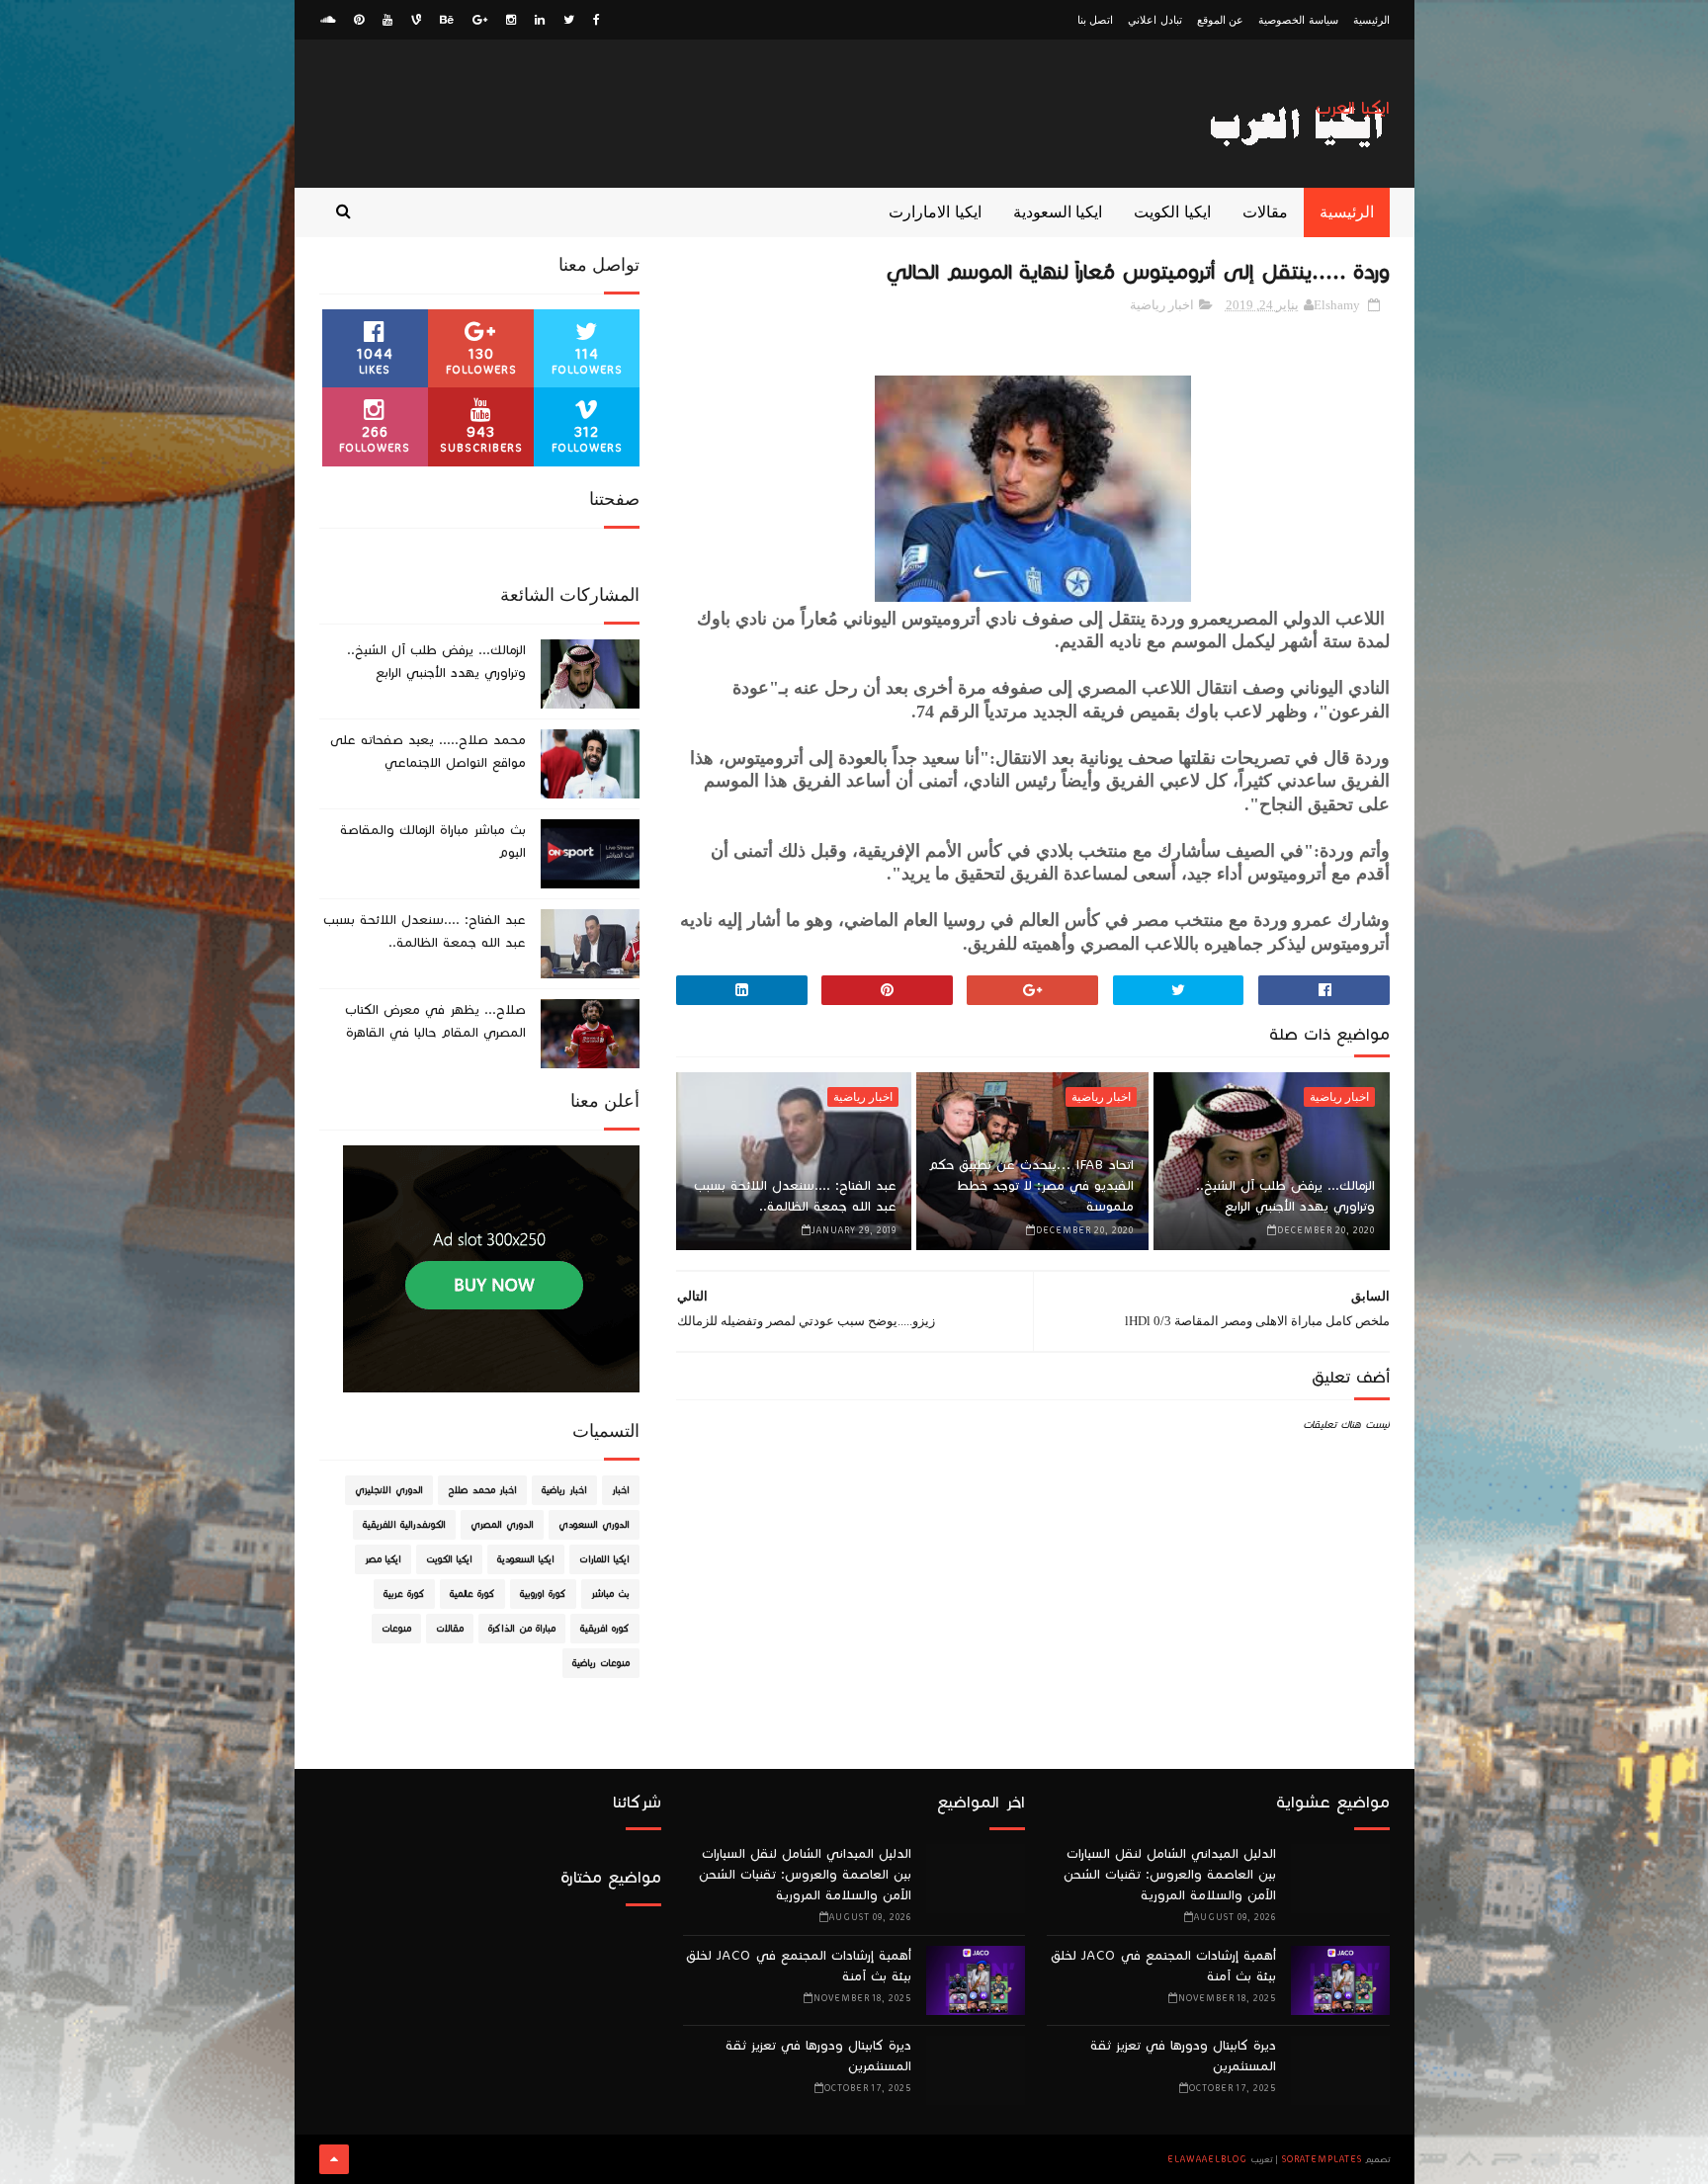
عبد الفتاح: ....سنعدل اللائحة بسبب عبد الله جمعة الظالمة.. (795, 1196)
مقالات (1265, 212)
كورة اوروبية (543, 1594)
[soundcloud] (328, 20)
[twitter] (569, 20)
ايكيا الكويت (1172, 212)
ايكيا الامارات (604, 1559)
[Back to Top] (334, 2159)
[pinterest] (359, 20)
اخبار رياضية (1162, 305)
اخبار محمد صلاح (482, 1490)
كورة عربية (404, 1594)
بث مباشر (610, 1594)
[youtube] (387, 20)
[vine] (416, 20)
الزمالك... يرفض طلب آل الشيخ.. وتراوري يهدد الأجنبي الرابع (1285, 1196)
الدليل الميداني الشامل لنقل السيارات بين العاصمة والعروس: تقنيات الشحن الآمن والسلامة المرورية (1170, 1875)
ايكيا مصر (383, 1559)
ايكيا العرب (1353, 108)
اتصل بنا (1096, 20)
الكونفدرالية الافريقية (404, 1525)
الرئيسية (1371, 20)
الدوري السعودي (594, 1525)
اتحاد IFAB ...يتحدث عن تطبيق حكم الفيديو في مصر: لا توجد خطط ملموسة (1031, 1186)
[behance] (447, 20)
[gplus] (480, 20)
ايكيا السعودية (1058, 212)
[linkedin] (540, 20)
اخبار (621, 1490)
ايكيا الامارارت (935, 212)
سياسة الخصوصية (1298, 20)
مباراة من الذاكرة (522, 1629)
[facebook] (597, 20)
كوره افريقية (605, 1629)
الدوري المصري (502, 1525)
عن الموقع (1221, 20)
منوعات (396, 1629)
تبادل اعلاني (1155, 20)
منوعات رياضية (601, 1663)
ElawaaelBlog (1207, 2159)
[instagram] (511, 20)
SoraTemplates (1322, 2159)
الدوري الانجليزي (389, 1490)
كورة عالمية (472, 1594)
